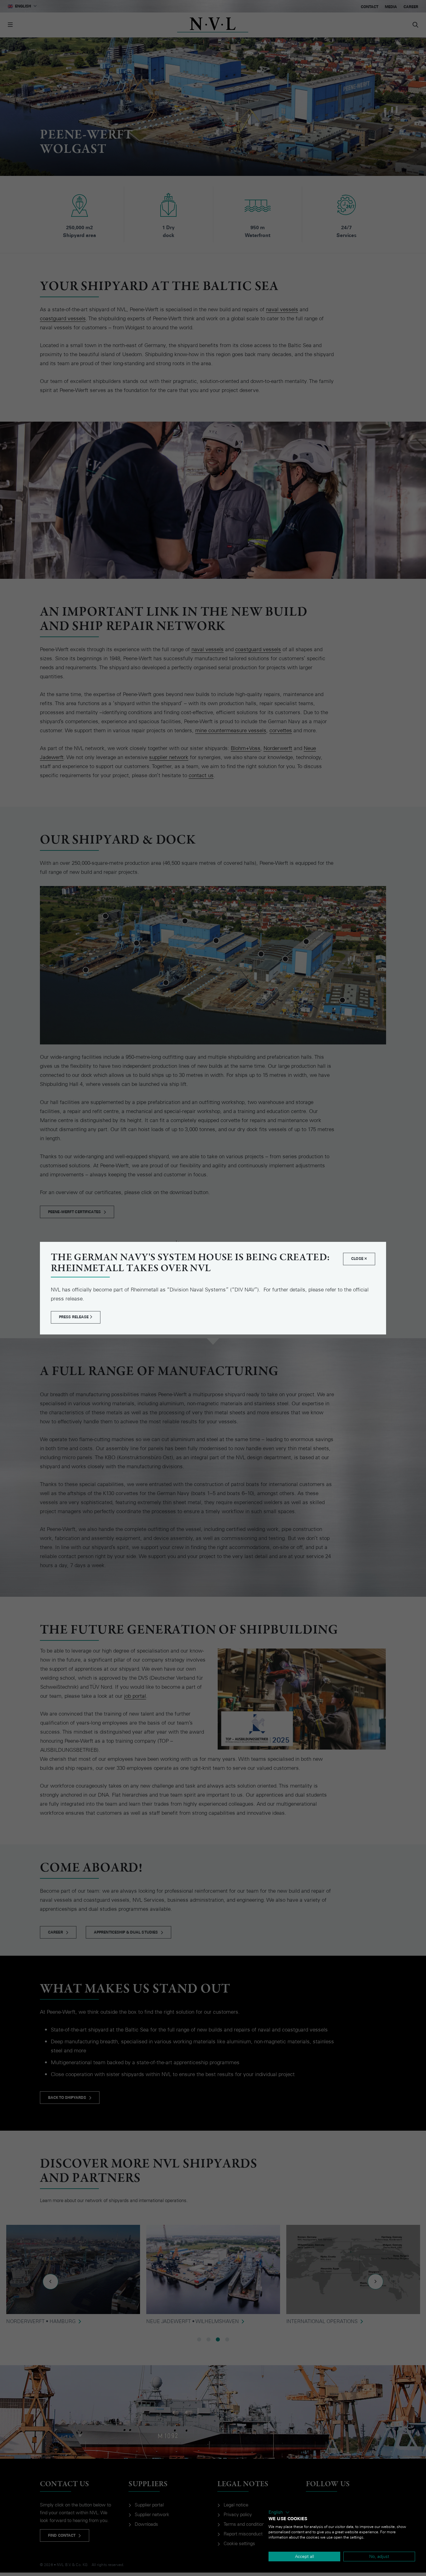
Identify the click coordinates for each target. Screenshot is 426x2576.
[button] (279, 2512)
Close (358, 1259)
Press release (74, 1317)
